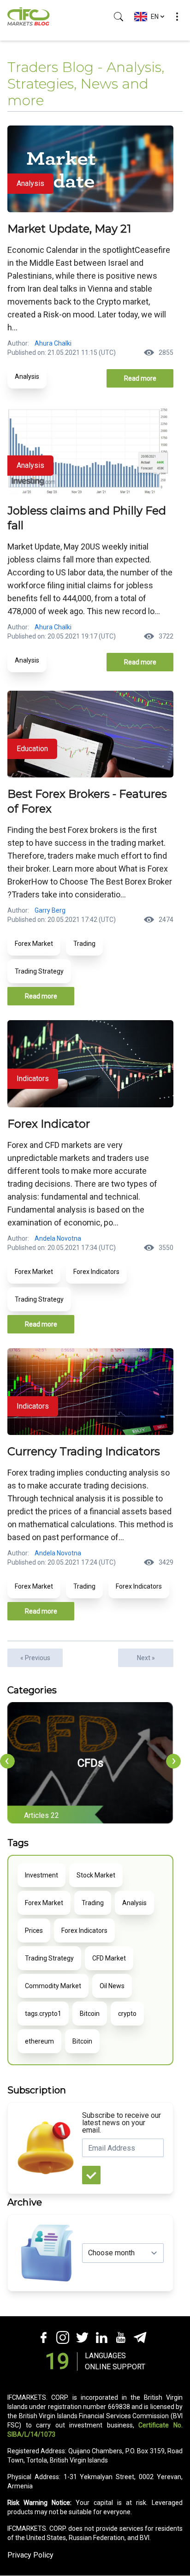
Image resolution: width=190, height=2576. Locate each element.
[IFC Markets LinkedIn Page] (101, 2337)
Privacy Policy (30, 2555)
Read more (140, 378)
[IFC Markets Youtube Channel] (120, 2337)
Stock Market (96, 1875)
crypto (127, 2014)
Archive (25, 2202)
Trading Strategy (39, 971)
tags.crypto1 (43, 2014)
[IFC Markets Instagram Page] (62, 2337)
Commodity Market (53, 1986)
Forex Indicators (96, 1272)
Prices (34, 1931)
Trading (84, 944)
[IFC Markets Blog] (29, 17)
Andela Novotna (58, 1238)
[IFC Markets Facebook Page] (43, 2337)
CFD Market (109, 1958)
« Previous (35, 1658)
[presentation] (7, 1761)
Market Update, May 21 (69, 229)
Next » (146, 1658)
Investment (42, 1875)
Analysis (27, 377)
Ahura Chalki (53, 343)
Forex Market (34, 944)
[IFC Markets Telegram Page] (140, 2337)
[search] (119, 17)
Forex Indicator (49, 1124)
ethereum (39, 2041)
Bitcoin (90, 2014)
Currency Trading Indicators (84, 1451)
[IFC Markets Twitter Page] (82, 2337)
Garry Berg (50, 910)
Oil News (112, 1986)
